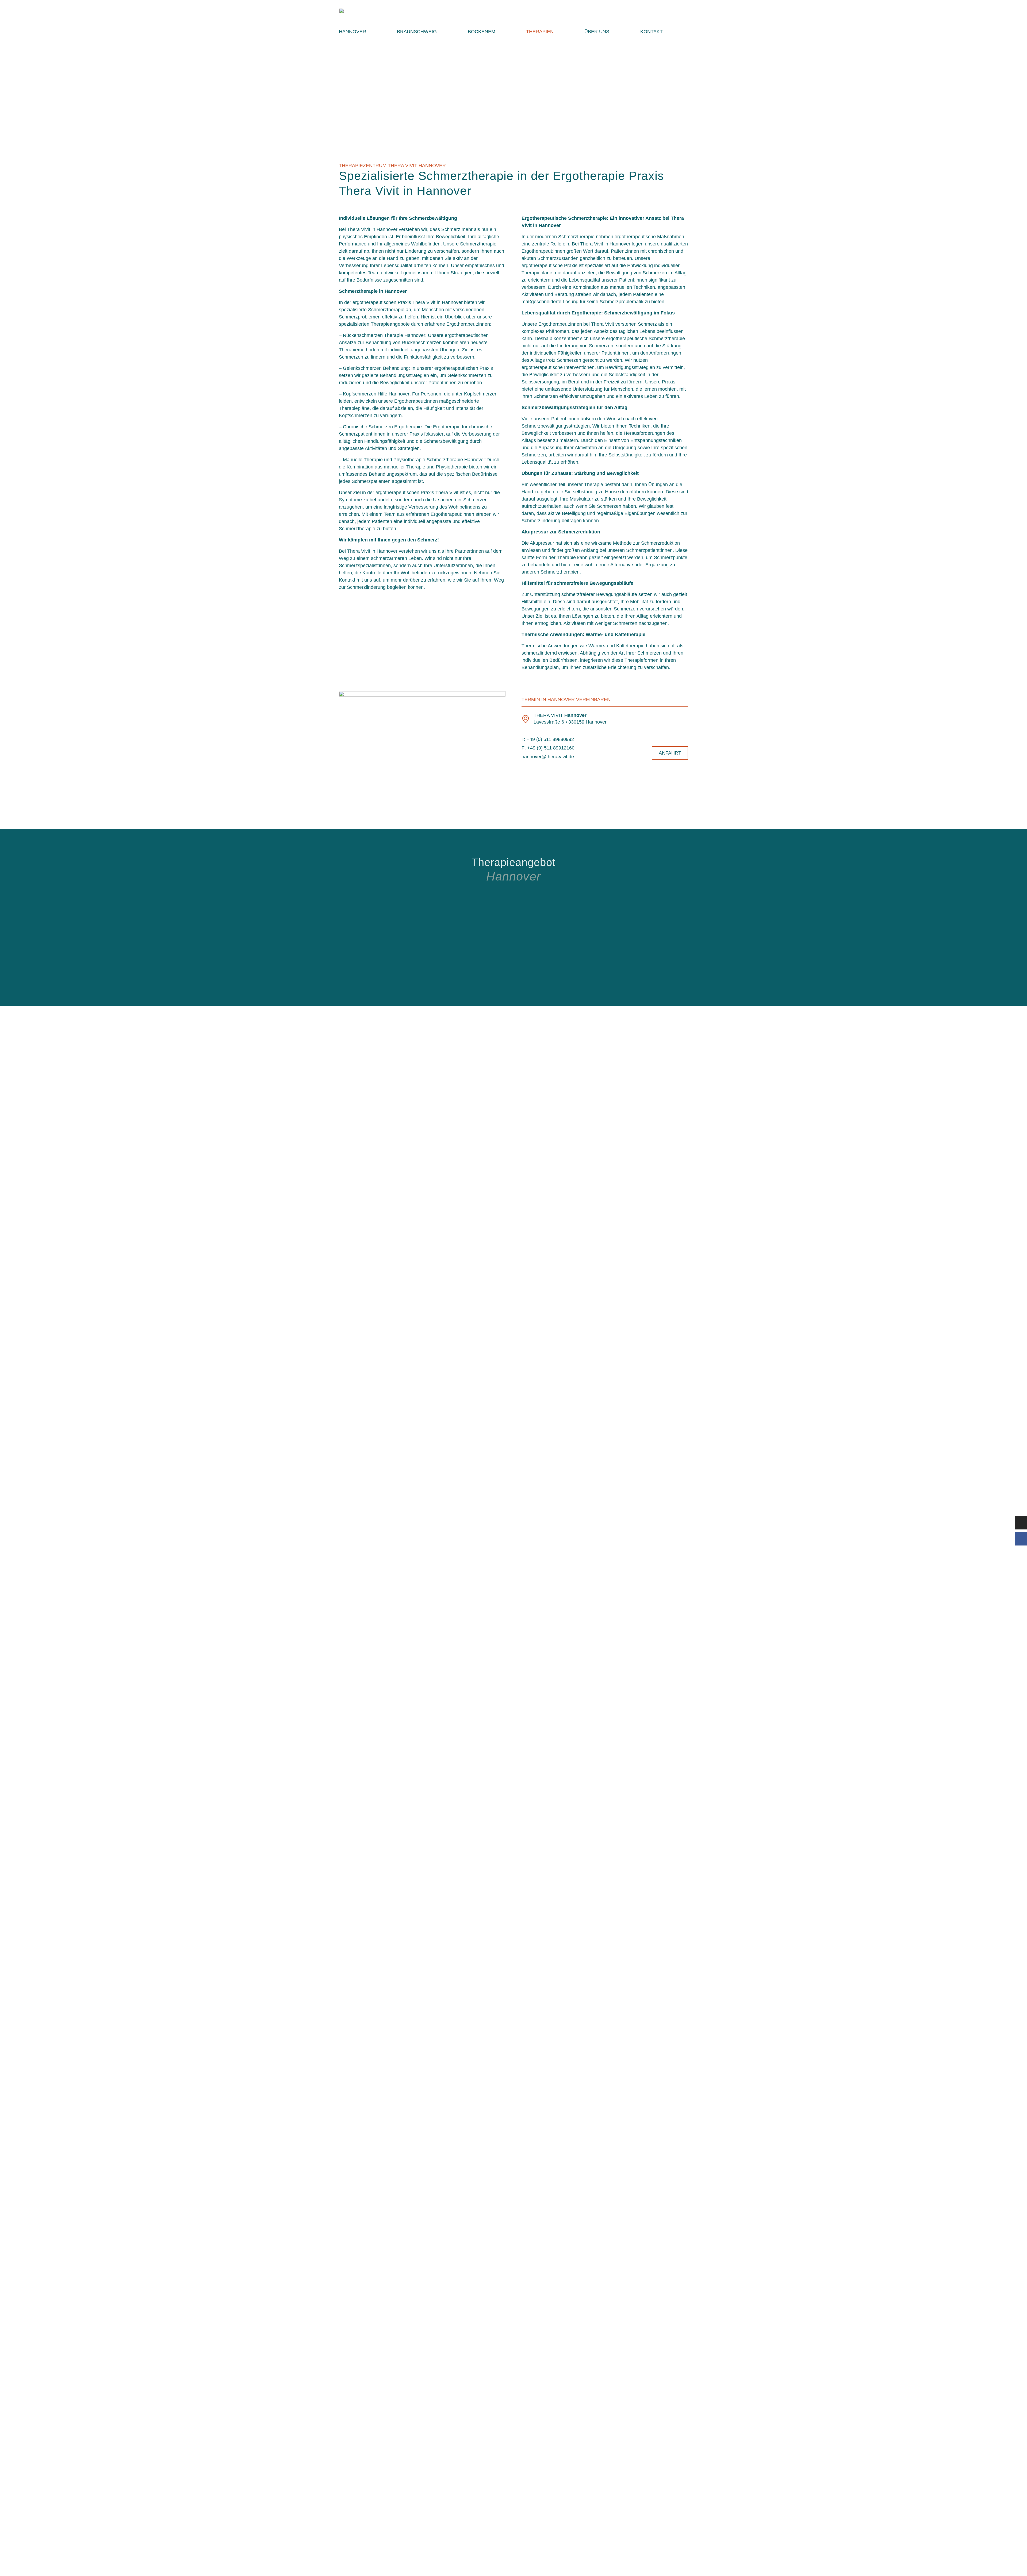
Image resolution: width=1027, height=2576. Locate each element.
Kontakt (652, 32)
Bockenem (482, 32)
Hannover (352, 32)
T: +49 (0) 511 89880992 (548, 739)
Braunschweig (417, 32)
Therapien (540, 32)
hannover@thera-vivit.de (548, 757)
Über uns (597, 32)
